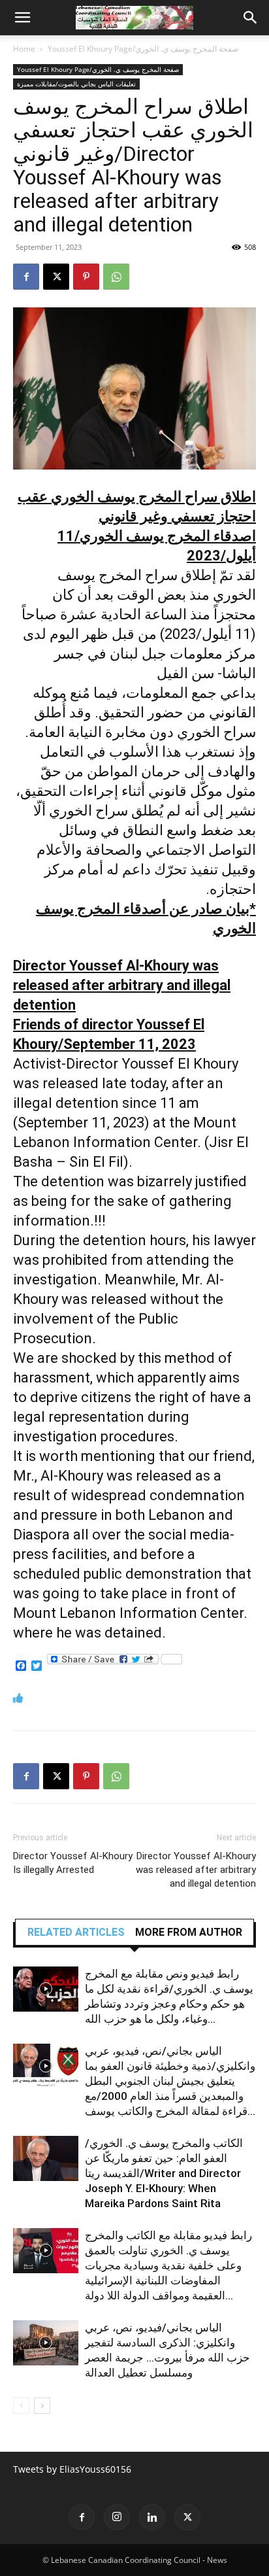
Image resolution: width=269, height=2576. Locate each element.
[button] (22, 18)
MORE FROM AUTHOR (189, 1932)
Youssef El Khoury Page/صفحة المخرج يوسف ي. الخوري (143, 49)
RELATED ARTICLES (76, 1932)
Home (24, 49)
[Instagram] (117, 2517)
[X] (56, 277)
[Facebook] (26, 277)
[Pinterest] (86, 277)
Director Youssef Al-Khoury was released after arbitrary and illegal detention (196, 1870)
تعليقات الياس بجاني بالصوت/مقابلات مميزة (76, 84)
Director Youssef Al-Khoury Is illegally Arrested (73, 1863)
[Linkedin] (152, 2517)
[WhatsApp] (116, 277)
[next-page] (42, 2406)
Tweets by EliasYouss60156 (72, 2469)
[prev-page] (21, 2406)
